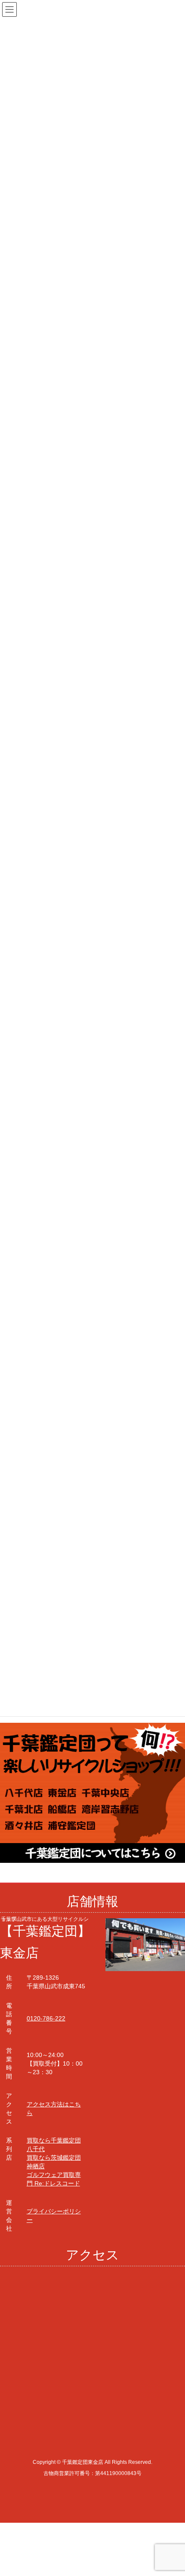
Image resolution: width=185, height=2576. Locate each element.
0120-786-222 (46, 2018)
